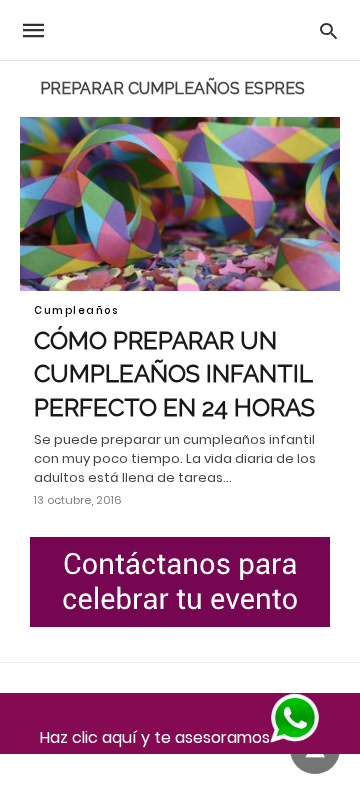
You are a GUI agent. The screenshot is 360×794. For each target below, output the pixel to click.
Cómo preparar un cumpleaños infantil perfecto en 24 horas (174, 374)
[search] (328, 30)
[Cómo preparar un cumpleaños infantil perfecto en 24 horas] (180, 204)
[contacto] (180, 582)
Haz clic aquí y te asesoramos (155, 737)
